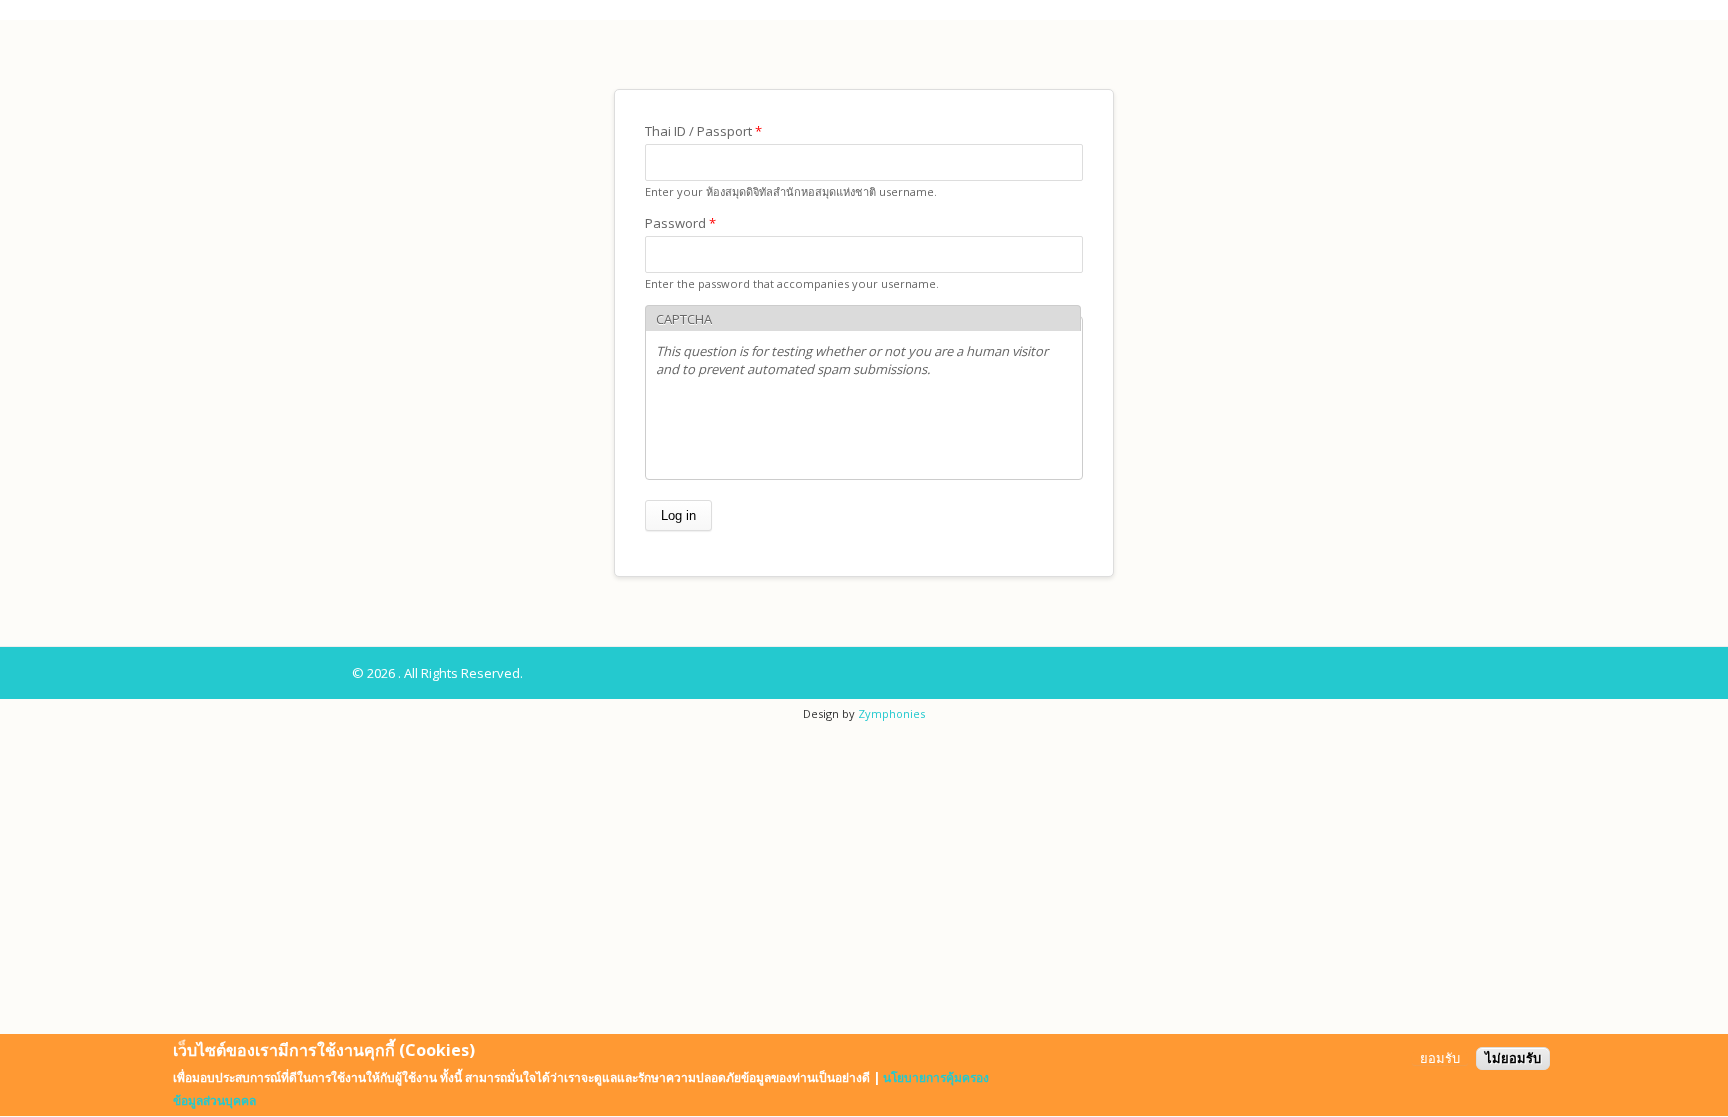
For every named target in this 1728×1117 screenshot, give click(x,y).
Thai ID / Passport (703, 131)
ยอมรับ (1440, 1058)
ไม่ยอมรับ (1513, 1058)
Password (680, 223)
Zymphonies (891, 713)
